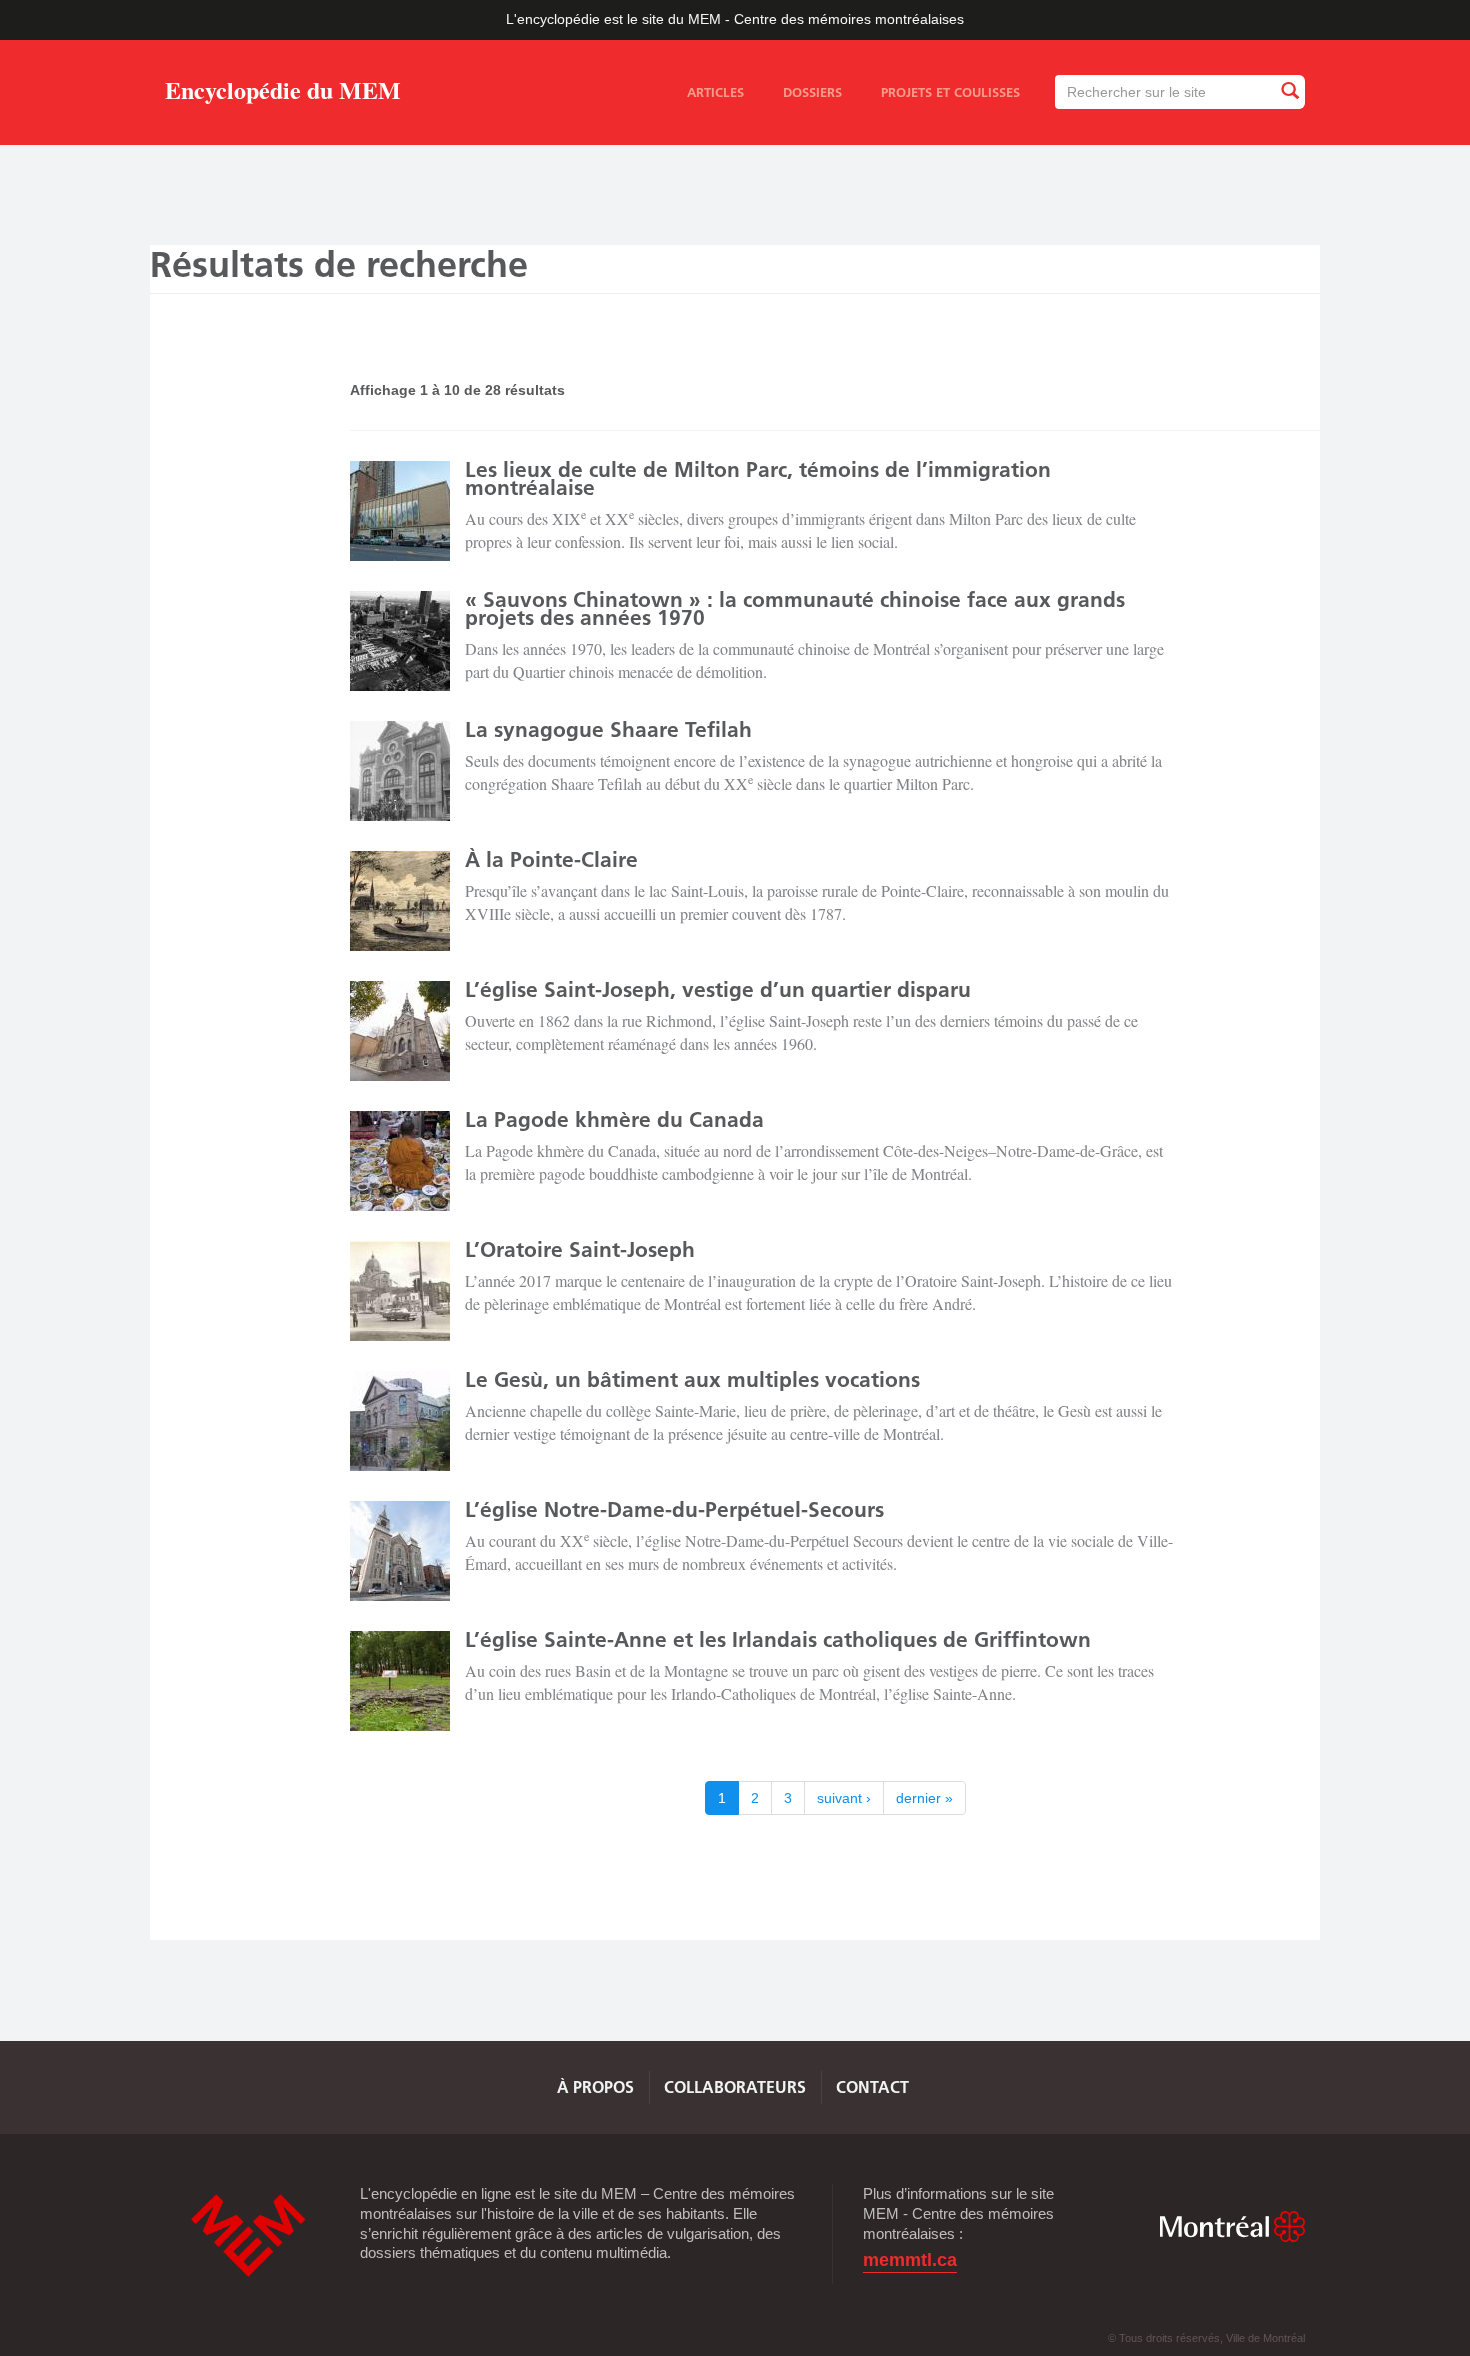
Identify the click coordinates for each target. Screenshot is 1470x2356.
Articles (715, 92)
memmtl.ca (910, 2260)
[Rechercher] (1289, 91)
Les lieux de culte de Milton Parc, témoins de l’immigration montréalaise (758, 478)
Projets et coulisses (950, 92)
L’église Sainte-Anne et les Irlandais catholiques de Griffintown (778, 1639)
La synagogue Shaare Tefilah (608, 729)
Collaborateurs (735, 2087)
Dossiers (812, 92)
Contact (872, 2087)
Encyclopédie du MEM (283, 93)
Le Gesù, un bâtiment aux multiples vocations (692, 1379)
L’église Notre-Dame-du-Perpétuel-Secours (674, 1509)
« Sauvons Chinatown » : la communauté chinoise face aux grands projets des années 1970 (795, 608)
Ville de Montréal (1232, 2226)
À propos (595, 2087)
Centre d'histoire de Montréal (248, 2235)
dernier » (924, 1798)
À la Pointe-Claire (551, 859)
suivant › (844, 1798)
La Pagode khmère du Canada (614, 1119)
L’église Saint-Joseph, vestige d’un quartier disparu (718, 989)
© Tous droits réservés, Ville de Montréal (1206, 2338)
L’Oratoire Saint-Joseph (580, 1249)
